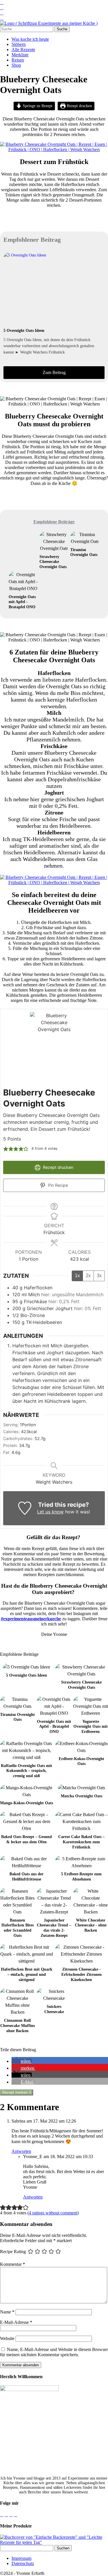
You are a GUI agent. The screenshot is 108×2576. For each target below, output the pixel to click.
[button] (6, 1149)
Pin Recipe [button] (57, 1185)
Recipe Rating (13, 2251)
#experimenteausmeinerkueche (31, 1619)
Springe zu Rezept (37, 106)
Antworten (21, 2151)
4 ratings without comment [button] (53, 2213)
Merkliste (20, 55)
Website (7, 2338)
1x (77, 1276)
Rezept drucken (79, 106)
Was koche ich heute (30, 39)
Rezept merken (17, 2092)
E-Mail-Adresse (16, 2322)
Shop (16, 65)
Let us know (50, 1512)
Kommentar (13, 2264)
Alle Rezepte (23, 50)
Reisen (18, 60)
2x (88, 1276)
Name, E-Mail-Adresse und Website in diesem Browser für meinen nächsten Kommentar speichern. (54, 2352)
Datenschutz (23, 2563)
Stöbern (19, 44)
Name (7, 2312)
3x (99, 1276)
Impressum (21, 2558)
